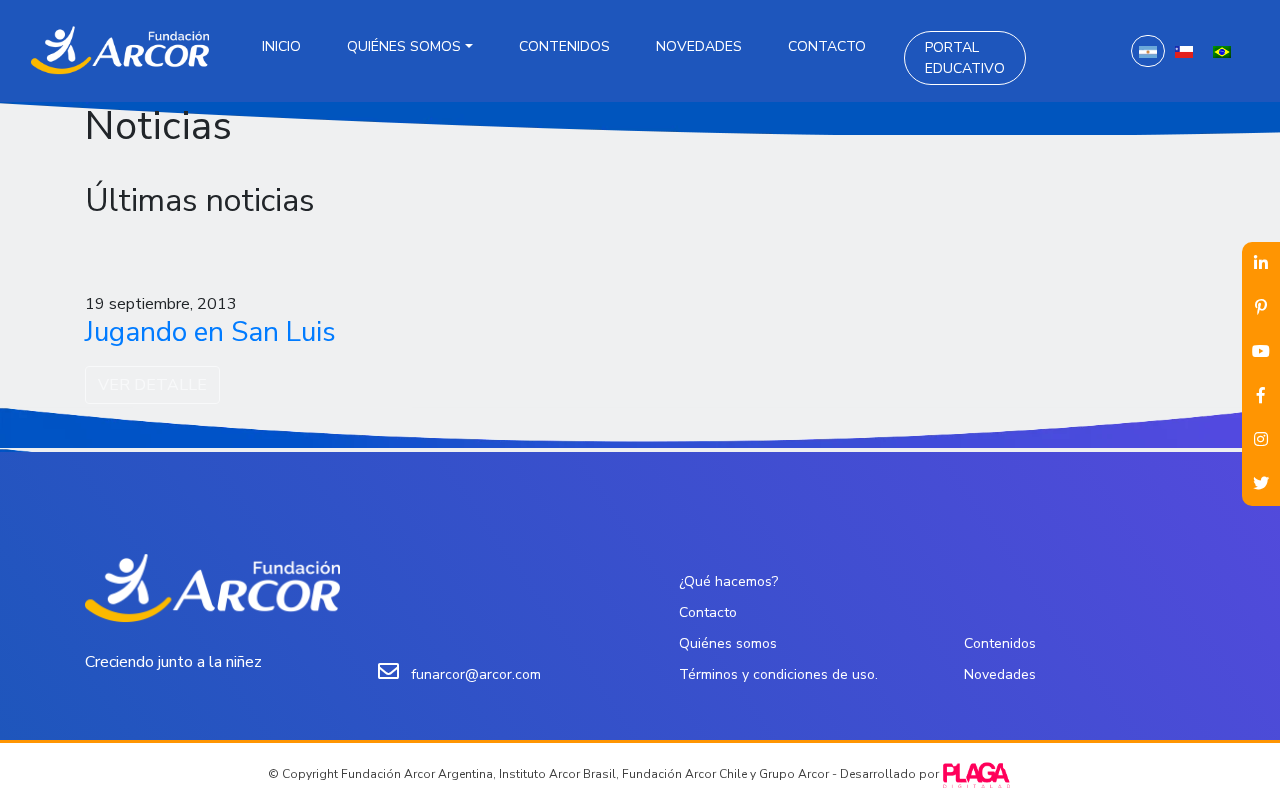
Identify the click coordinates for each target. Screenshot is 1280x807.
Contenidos (564, 46)
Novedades (699, 46)
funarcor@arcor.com (476, 674)
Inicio (281, 46)
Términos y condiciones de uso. (778, 674)
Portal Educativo (965, 58)
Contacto (827, 46)
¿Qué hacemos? (728, 581)
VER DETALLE (152, 385)
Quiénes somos (404, 46)
